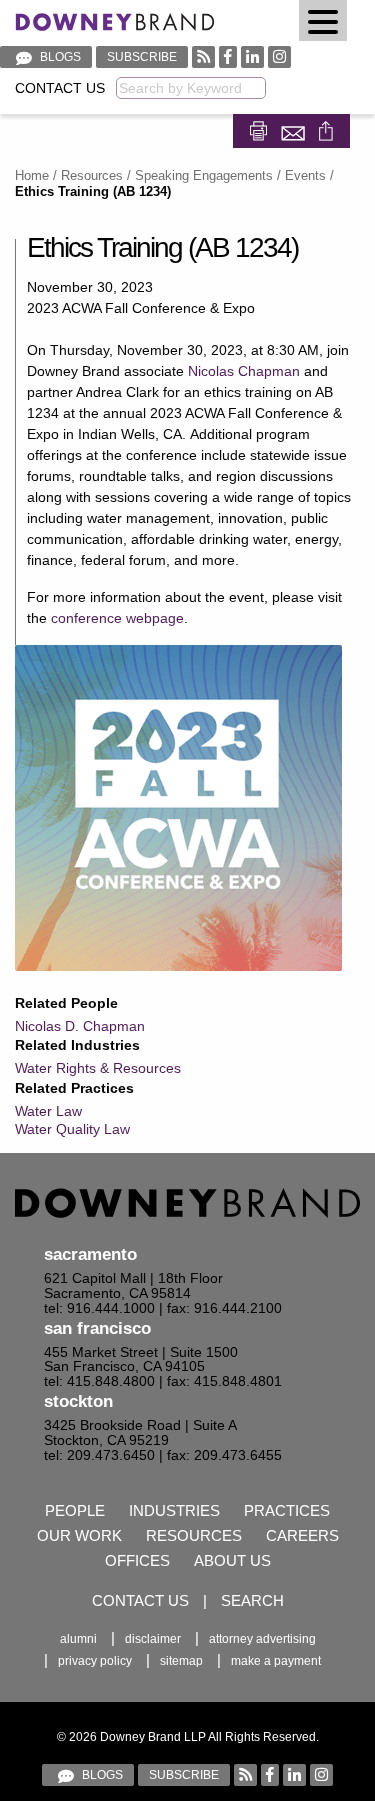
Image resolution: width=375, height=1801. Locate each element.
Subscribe (142, 57)
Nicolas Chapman (244, 371)
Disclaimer (153, 1639)
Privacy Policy (95, 1661)
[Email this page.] (295, 129)
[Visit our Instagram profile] (279, 56)
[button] (323, 20)
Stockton (78, 1401)
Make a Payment (276, 1661)
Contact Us (60, 88)
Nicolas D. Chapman (80, 1026)
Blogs (59, 57)
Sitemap (181, 1661)
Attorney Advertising (262, 1639)
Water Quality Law (72, 1129)
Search (252, 1600)
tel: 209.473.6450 (99, 1455)
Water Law (48, 1111)
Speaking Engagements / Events (230, 175)
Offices (137, 1560)
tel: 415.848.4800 (99, 1381)
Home (32, 175)
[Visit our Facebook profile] (228, 56)
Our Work (79, 1535)
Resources (92, 175)
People (75, 1510)
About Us (232, 1560)
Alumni (78, 1639)
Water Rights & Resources (98, 1068)
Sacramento (90, 1254)
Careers (302, 1535)
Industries (174, 1510)
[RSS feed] (203, 56)
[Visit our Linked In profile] (252, 56)
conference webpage (117, 618)
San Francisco (97, 1328)
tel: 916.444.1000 (99, 1308)
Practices (287, 1510)
